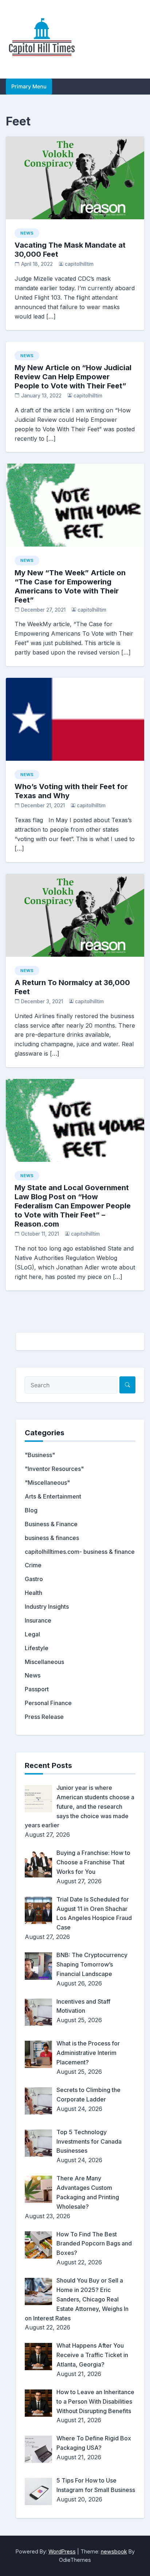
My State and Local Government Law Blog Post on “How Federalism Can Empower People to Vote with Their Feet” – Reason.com (73, 1206)
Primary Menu (29, 86)
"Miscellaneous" (47, 1483)
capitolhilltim (79, 264)
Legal (32, 1634)
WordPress (62, 2551)
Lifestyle (37, 1648)
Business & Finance (51, 1524)
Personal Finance (48, 1703)
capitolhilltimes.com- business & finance (80, 1552)
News (27, 233)
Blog (31, 1510)
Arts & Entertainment (53, 1496)
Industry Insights (47, 1607)
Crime (33, 1565)
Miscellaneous (44, 1662)
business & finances (52, 1538)
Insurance (38, 1620)
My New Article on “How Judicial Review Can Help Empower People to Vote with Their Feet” (73, 377)
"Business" (40, 1455)
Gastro (34, 1579)
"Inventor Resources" (54, 1469)
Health (33, 1593)
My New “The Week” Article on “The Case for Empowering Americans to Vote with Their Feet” (70, 586)
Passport (37, 1689)
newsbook (114, 2551)
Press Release (44, 1717)
